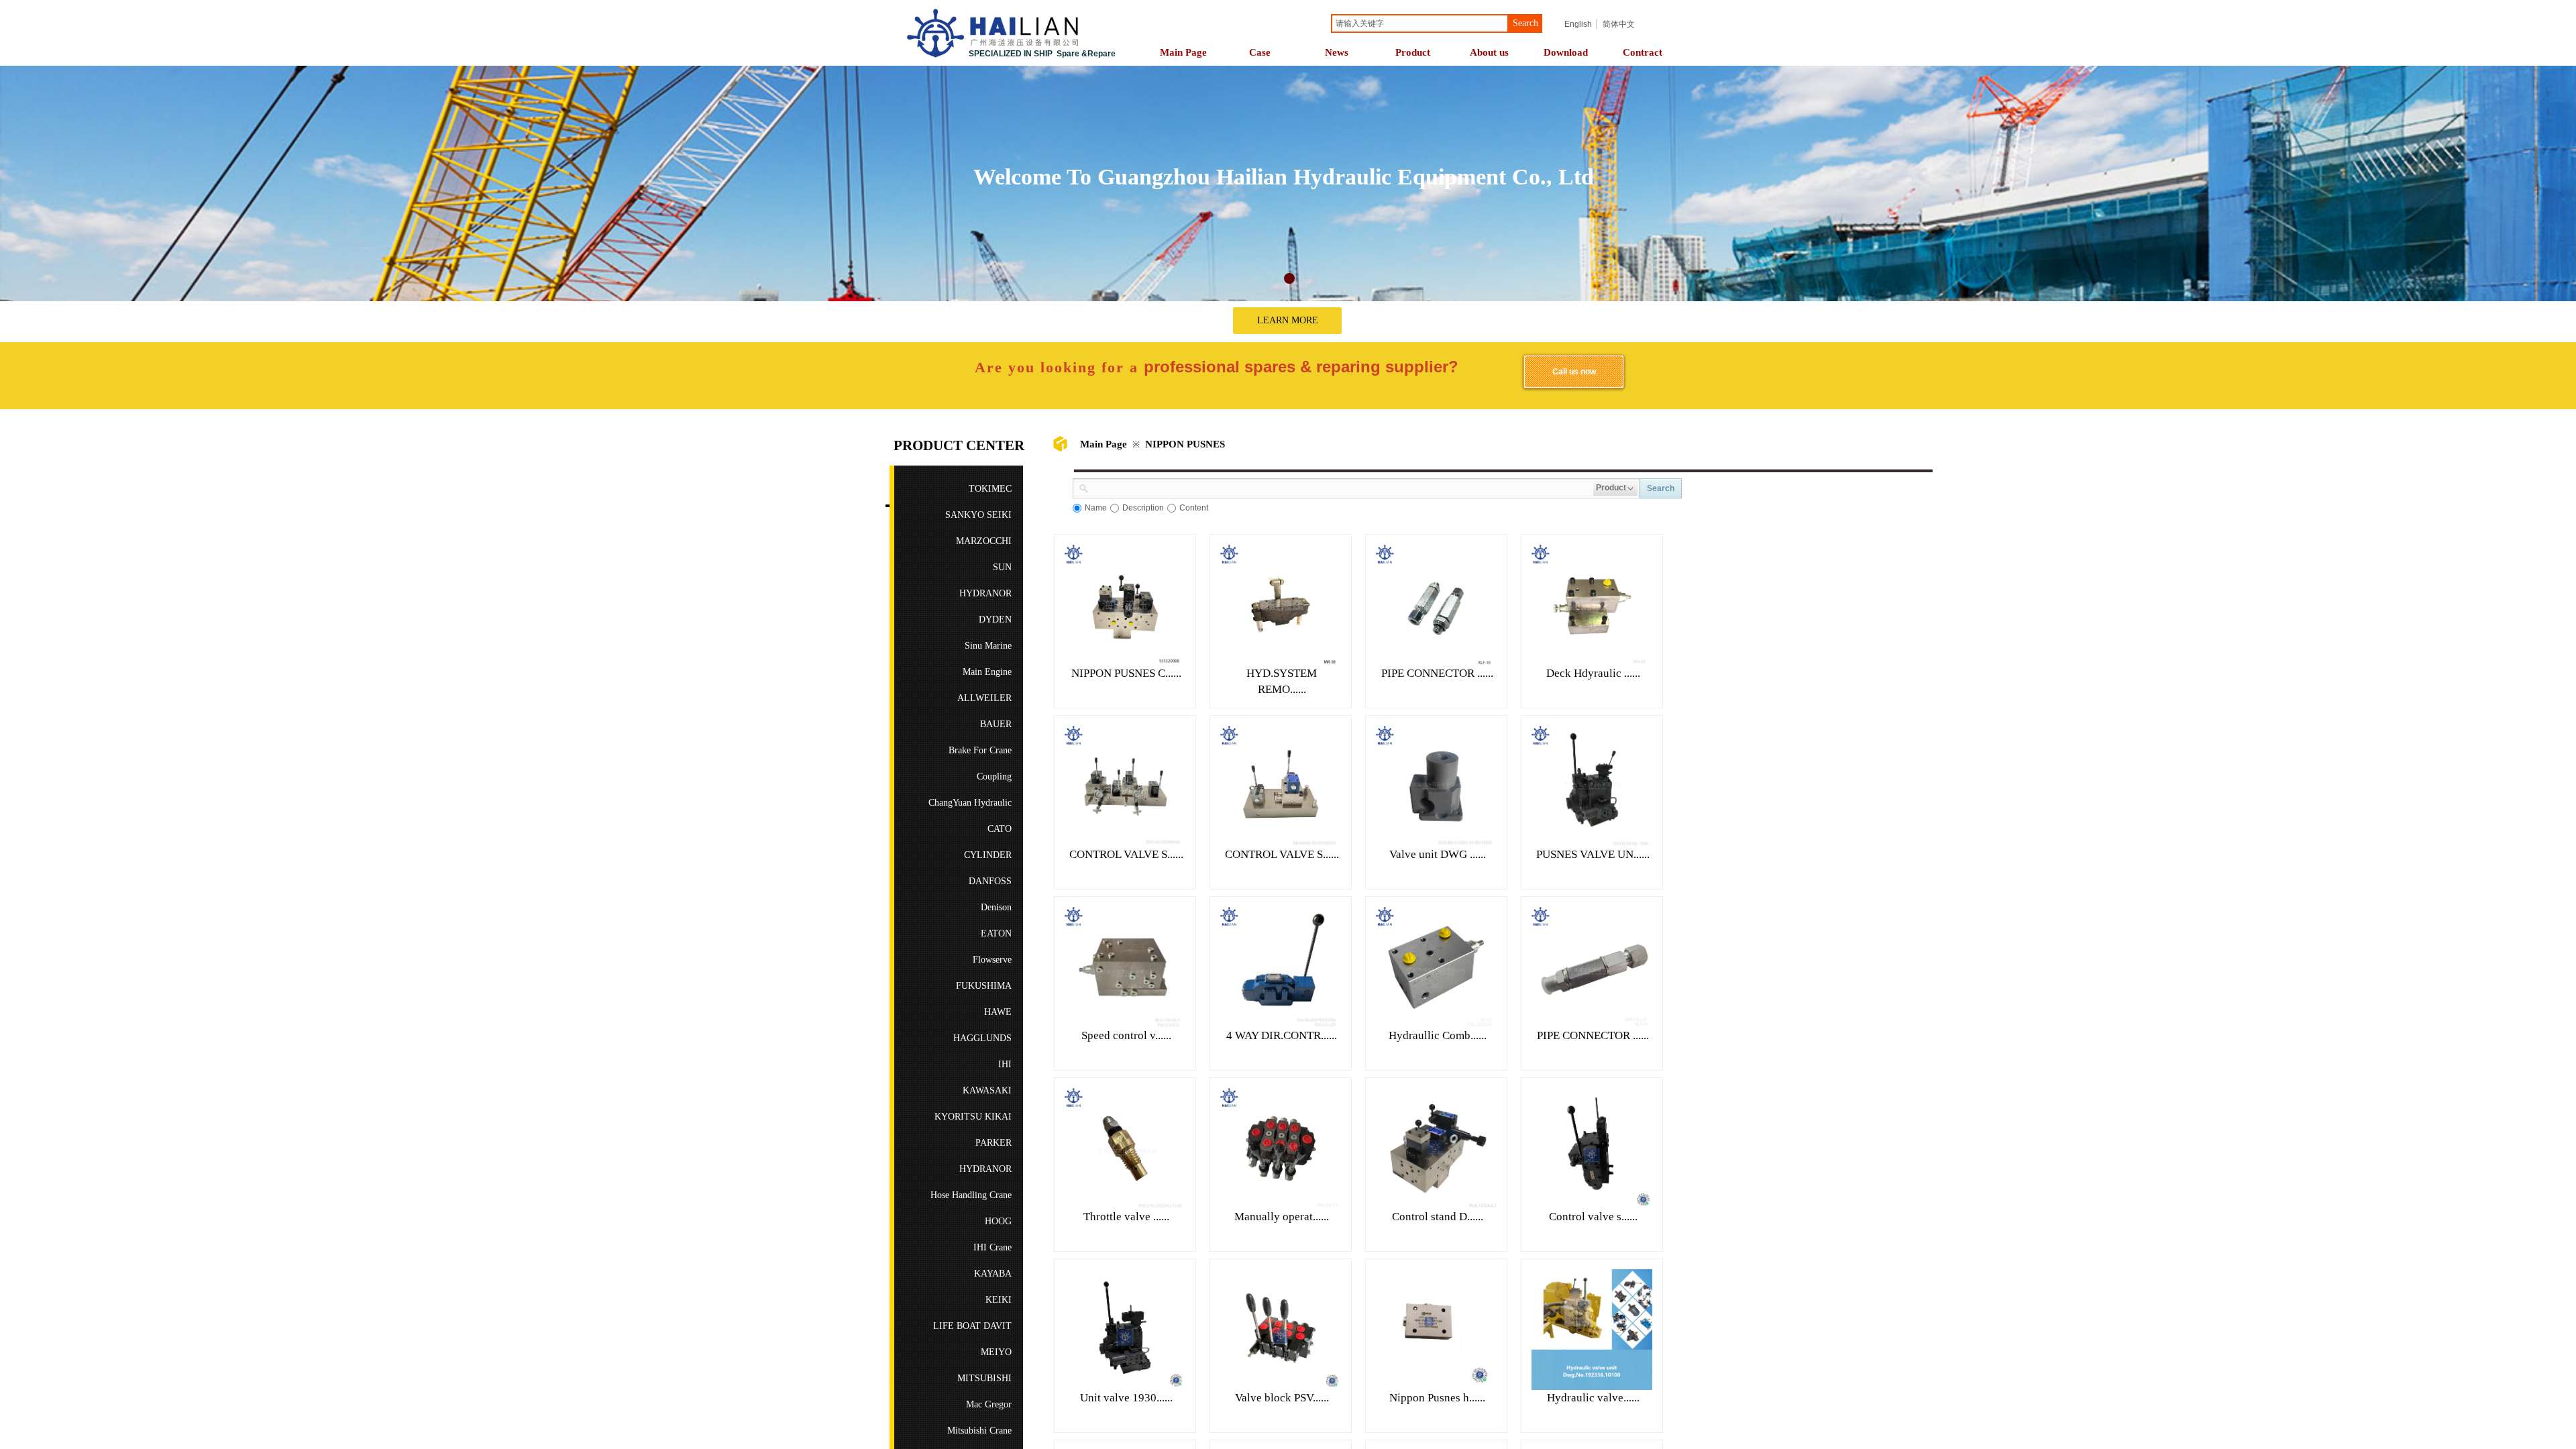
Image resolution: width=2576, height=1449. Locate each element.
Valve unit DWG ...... (1438, 854)
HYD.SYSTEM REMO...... (1282, 681)
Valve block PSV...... (1282, 1398)
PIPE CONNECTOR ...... (1437, 673)
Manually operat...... (1282, 1217)
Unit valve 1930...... (1126, 1398)
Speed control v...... (1126, 1035)
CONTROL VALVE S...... (1126, 854)
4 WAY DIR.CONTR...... (1282, 1035)
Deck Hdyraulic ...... (1593, 673)
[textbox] (1420, 23)
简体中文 (1619, 24)
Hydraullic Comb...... (1438, 1035)
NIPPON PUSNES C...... (1126, 673)
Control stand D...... (1438, 1217)
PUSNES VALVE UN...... (1593, 854)
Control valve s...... (1593, 1217)
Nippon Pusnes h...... (1437, 1398)
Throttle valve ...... (1126, 1217)
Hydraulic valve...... (1593, 1398)
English (1578, 24)
